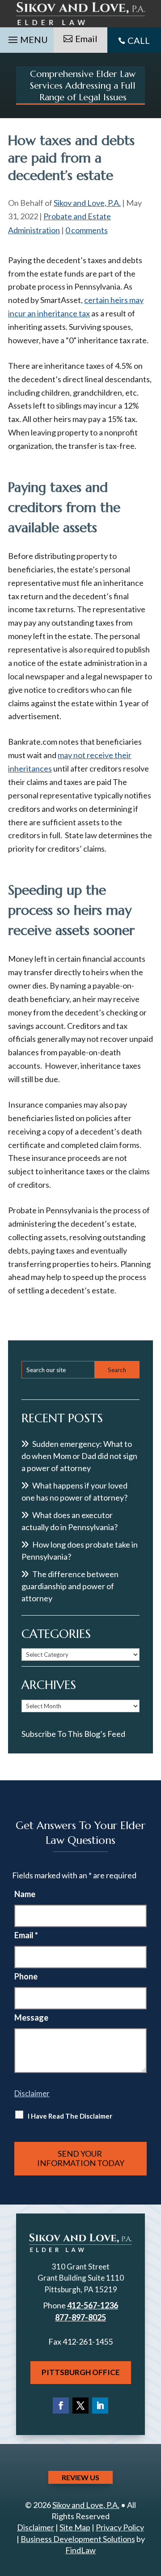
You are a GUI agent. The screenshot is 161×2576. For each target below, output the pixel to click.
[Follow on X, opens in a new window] (80, 2405)
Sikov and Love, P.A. (87, 203)
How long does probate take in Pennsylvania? (80, 1550)
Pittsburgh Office (81, 2372)
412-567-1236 (93, 2305)
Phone (26, 1976)
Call (139, 40)
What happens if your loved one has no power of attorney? (74, 1491)
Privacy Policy (120, 2527)
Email (86, 38)
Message (31, 2017)
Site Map (75, 2527)
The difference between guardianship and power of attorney (70, 1586)
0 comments (87, 230)
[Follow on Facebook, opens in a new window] (61, 2405)
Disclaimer (32, 2093)
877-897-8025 (80, 2317)
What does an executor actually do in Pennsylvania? (70, 1521)
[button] (27, 38)
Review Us (80, 2477)
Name (25, 1894)
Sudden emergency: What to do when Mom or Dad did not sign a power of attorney (79, 1456)
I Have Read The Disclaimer (70, 2116)
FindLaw (80, 2550)
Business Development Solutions (78, 2539)
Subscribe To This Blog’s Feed (73, 1734)
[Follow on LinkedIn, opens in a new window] (100, 2405)
